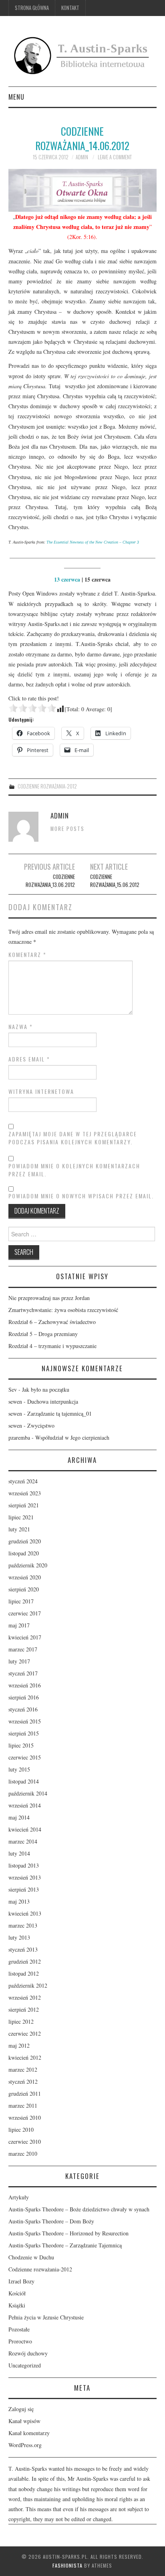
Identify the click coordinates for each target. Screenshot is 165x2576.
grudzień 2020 (25, 1541)
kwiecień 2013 (25, 1913)
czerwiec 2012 (25, 2033)
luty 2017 (19, 1661)
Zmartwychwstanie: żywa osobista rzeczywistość (63, 1310)
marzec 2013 (23, 1925)
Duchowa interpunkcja (53, 1401)
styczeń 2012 (23, 2081)
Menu (16, 97)
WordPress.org (25, 2445)
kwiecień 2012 (25, 2057)
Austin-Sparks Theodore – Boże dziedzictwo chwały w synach (79, 2209)
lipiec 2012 (21, 2021)
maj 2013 (19, 1901)
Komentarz (27, 955)
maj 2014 (19, 1817)
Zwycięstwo (41, 1425)
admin (82, 157)
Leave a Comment (115, 157)
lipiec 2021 (21, 1517)
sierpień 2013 (24, 1889)
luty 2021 (19, 1529)
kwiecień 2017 (25, 1637)
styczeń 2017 (23, 1673)
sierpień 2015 (24, 1733)
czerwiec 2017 (25, 1613)
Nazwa (21, 1027)
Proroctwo (20, 2341)
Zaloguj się (21, 2409)
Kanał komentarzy (29, 2433)
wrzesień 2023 (25, 1493)
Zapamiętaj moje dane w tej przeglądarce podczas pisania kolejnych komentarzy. (73, 1138)
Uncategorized (25, 2365)
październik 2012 (28, 1985)
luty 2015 (19, 1769)
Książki (17, 2305)
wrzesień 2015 (25, 1721)
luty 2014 (19, 1853)
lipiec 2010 (21, 2130)
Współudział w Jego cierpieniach (72, 1437)
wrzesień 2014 (25, 1805)
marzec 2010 (23, 2154)
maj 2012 (19, 2045)
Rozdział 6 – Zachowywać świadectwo (52, 1322)
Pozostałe (19, 2329)
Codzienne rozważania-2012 (47, 786)
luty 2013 (19, 1937)
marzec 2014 (23, 1841)
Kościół (17, 2293)
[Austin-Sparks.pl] (83, 54)
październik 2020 (28, 1565)
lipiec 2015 (21, 1745)
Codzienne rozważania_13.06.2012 (50, 881)
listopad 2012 (24, 1973)
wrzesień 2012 (25, 1997)
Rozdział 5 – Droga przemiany (43, 1334)
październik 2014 (28, 1793)
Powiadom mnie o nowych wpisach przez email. (81, 1196)
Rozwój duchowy (28, 2353)
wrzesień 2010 (25, 2118)
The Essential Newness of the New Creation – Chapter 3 (93, 542)
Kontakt (70, 8)
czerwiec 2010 (25, 2142)
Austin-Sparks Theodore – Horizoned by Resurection (68, 2233)
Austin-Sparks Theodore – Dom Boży (51, 2221)
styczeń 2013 (23, 1949)
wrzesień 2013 (25, 1877)
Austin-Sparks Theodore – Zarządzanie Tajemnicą (65, 2245)
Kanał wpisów (24, 2421)
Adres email (29, 1059)
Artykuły (19, 2197)
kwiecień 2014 (25, 1829)
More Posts (67, 829)
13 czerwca (67, 579)
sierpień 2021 (24, 1505)
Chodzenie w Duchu (31, 2257)
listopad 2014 (24, 1781)
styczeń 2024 (23, 1481)
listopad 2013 (24, 1865)
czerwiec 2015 (25, 1757)
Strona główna (32, 8)
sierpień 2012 (24, 2009)
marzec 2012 (23, 2069)
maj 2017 (19, 1625)
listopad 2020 (24, 1553)
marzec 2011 (23, 2106)
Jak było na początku (46, 1389)
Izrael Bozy (21, 2281)
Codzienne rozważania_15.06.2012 (115, 881)
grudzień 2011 (25, 2094)
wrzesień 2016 (25, 1685)
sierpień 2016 (24, 1697)
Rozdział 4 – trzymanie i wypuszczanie (52, 1346)
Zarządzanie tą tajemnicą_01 (59, 1413)
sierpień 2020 (24, 1589)
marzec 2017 (23, 1649)
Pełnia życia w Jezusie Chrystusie (46, 2317)
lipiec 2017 (21, 1601)
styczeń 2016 (23, 1709)
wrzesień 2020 (25, 1577)
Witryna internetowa (41, 1091)
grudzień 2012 (25, 1961)
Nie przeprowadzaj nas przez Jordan (49, 1298)
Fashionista (67, 2565)
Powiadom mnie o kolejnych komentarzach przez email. (74, 1170)
